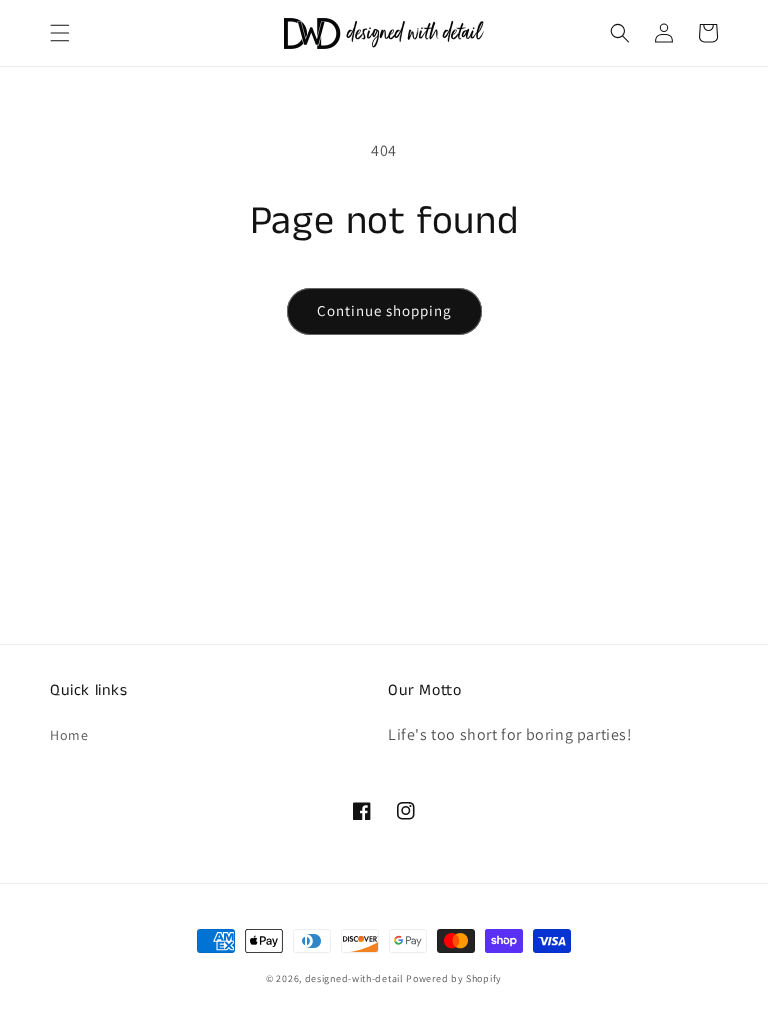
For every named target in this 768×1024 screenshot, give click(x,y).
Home (69, 735)
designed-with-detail (354, 978)
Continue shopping (384, 310)
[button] (60, 33)
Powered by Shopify (454, 978)
